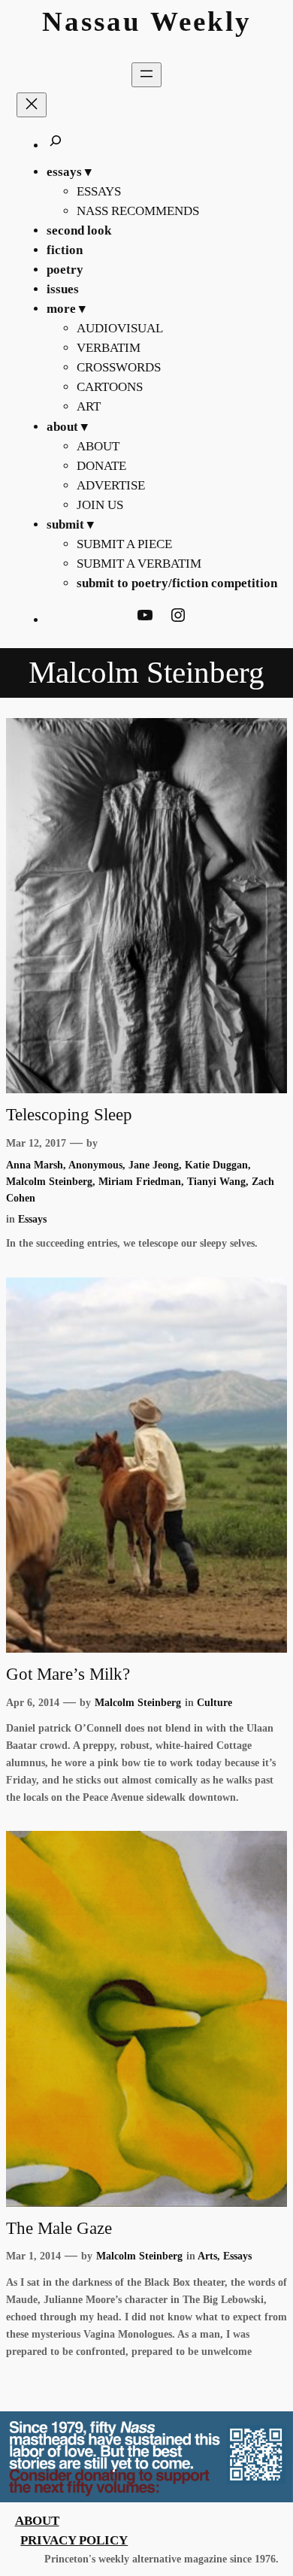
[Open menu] (146, 75)
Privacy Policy (74, 2540)
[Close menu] (32, 105)
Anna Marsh (35, 1165)
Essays (32, 1219)
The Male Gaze (59, 2228)
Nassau (92, 21)
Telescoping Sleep (69, 1115)
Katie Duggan (216, 1165)
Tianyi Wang (216, 1181)
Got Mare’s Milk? (68, 1674)
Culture (214, 1702)
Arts (207, 2256)
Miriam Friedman (140, 1181)
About (37, 2521)
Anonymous (95, 1165)
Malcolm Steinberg (49, 1181)
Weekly (201, 21)
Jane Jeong (154, 1165)
